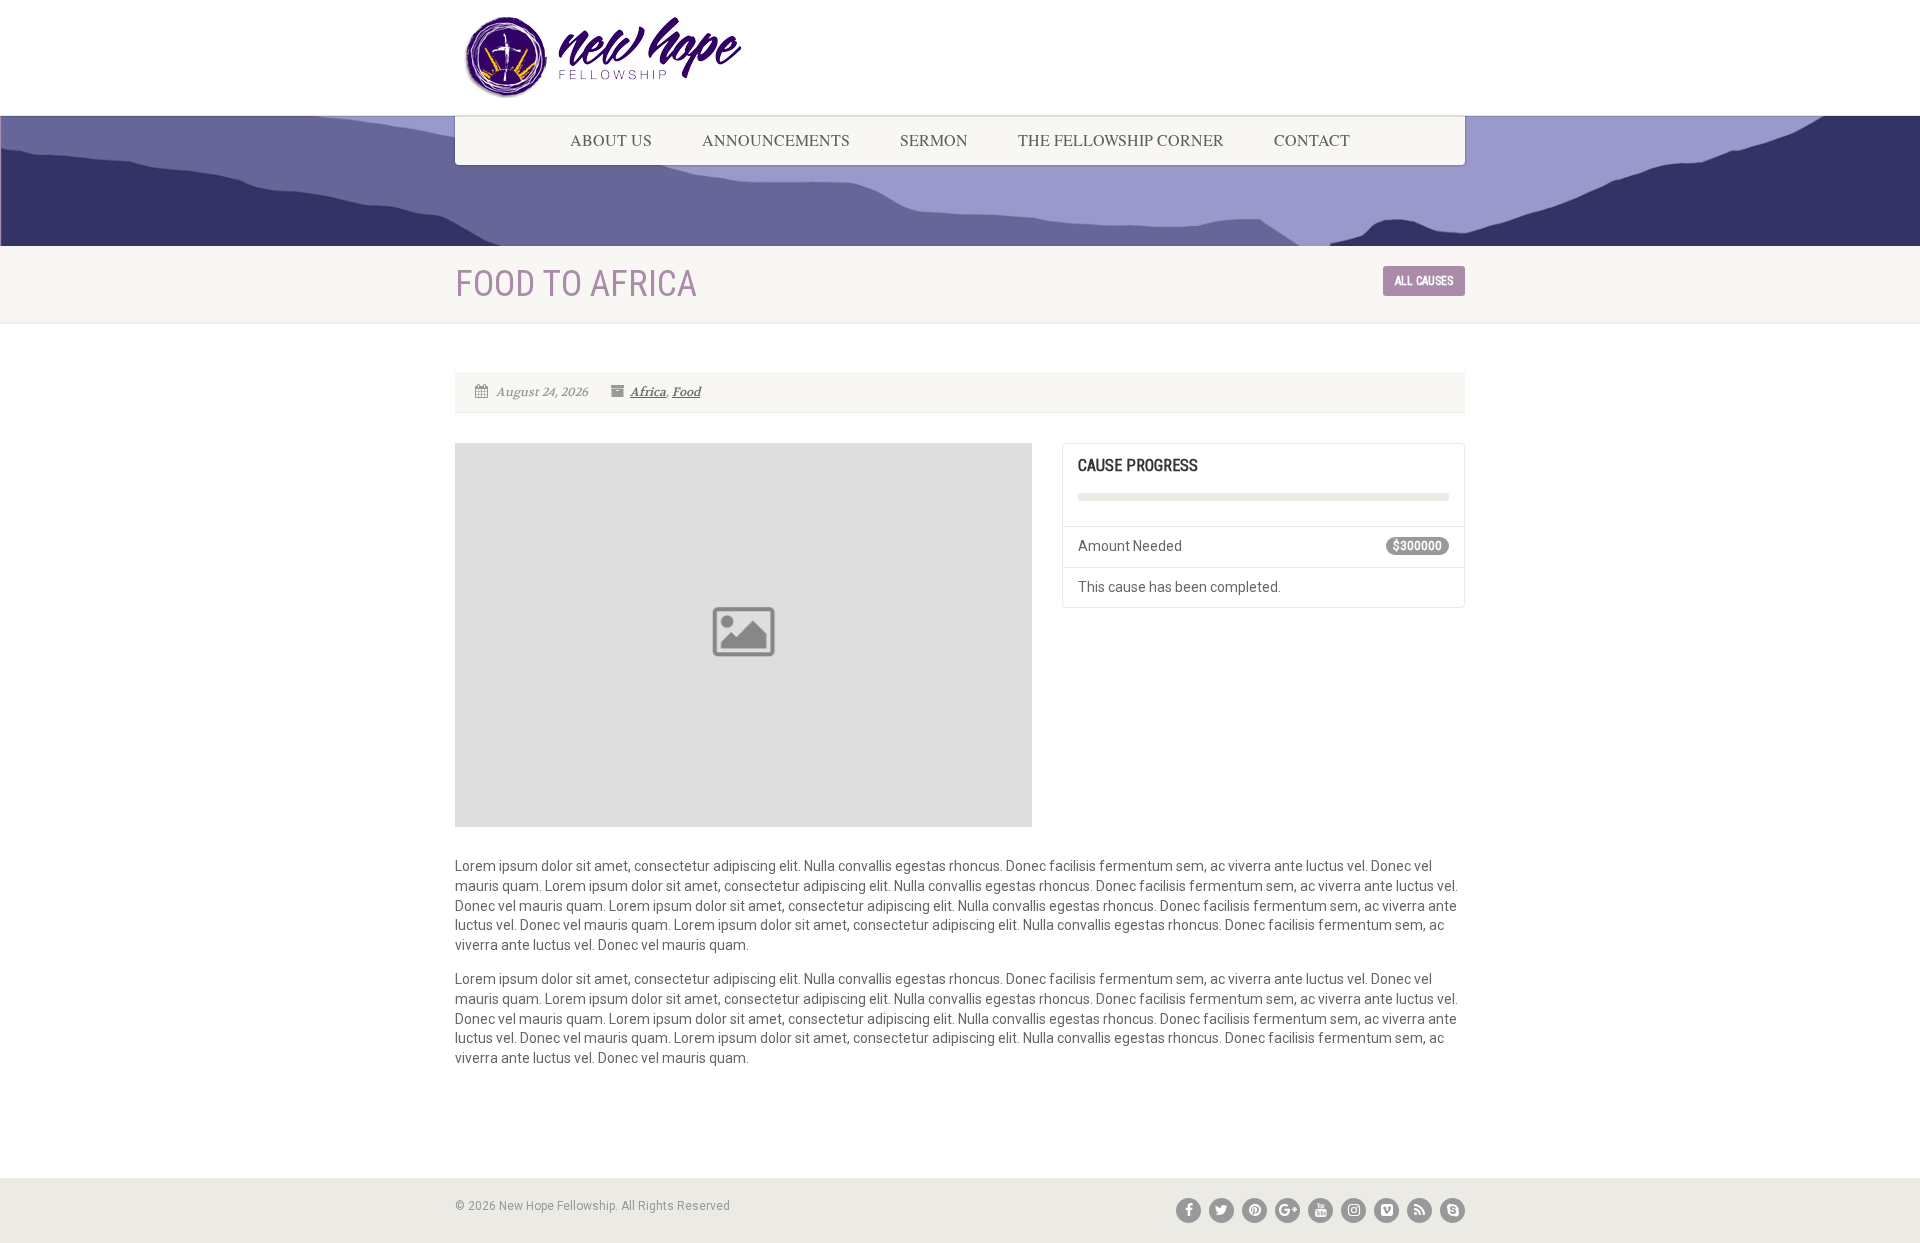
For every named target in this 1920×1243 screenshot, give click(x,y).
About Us (611, 139)
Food (686, 392)
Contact (1312, 139)
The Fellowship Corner (1121, 139)
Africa (648, 392)
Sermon (934, 139)
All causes (1424, 281)
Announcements (776, 139)
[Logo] (613, 57)
